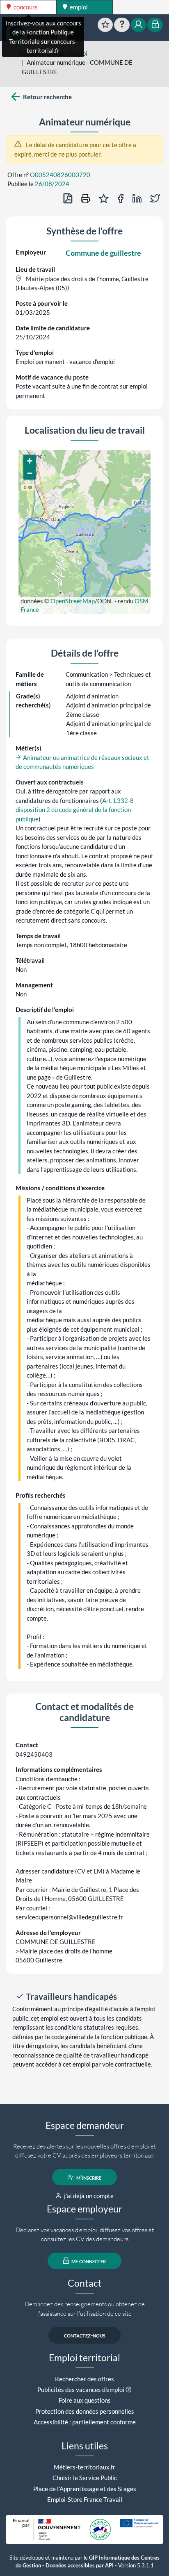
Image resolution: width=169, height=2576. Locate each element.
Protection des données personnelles (85, 2411)
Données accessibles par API (80, 2566)
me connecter (88, 2261)
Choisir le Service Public (85, 2478)
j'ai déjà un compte (88, 2196)
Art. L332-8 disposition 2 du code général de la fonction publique (75, 810)
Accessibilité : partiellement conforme (85, 2422)
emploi (78, 7)
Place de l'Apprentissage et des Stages (85, 2489)
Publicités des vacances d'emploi (81, 2390)
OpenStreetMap (73, 601)
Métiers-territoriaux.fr (84, 2467)
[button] (30, 461)
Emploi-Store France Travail (85, 2499)
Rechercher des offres (84, 2379)
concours (25, 7)
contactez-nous (85, 2335)
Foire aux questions (85, 2400)
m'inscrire (88, 2177)
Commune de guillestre (103, 253)
